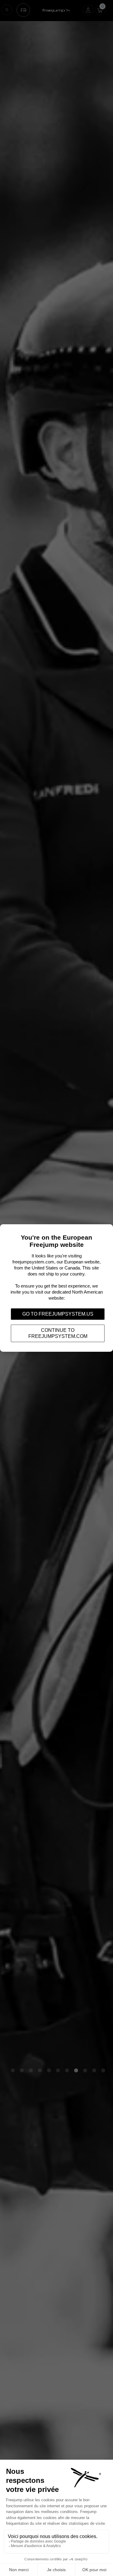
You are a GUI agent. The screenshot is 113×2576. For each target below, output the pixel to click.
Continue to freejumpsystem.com (58, 1333)
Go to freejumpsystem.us (58, 1314)
